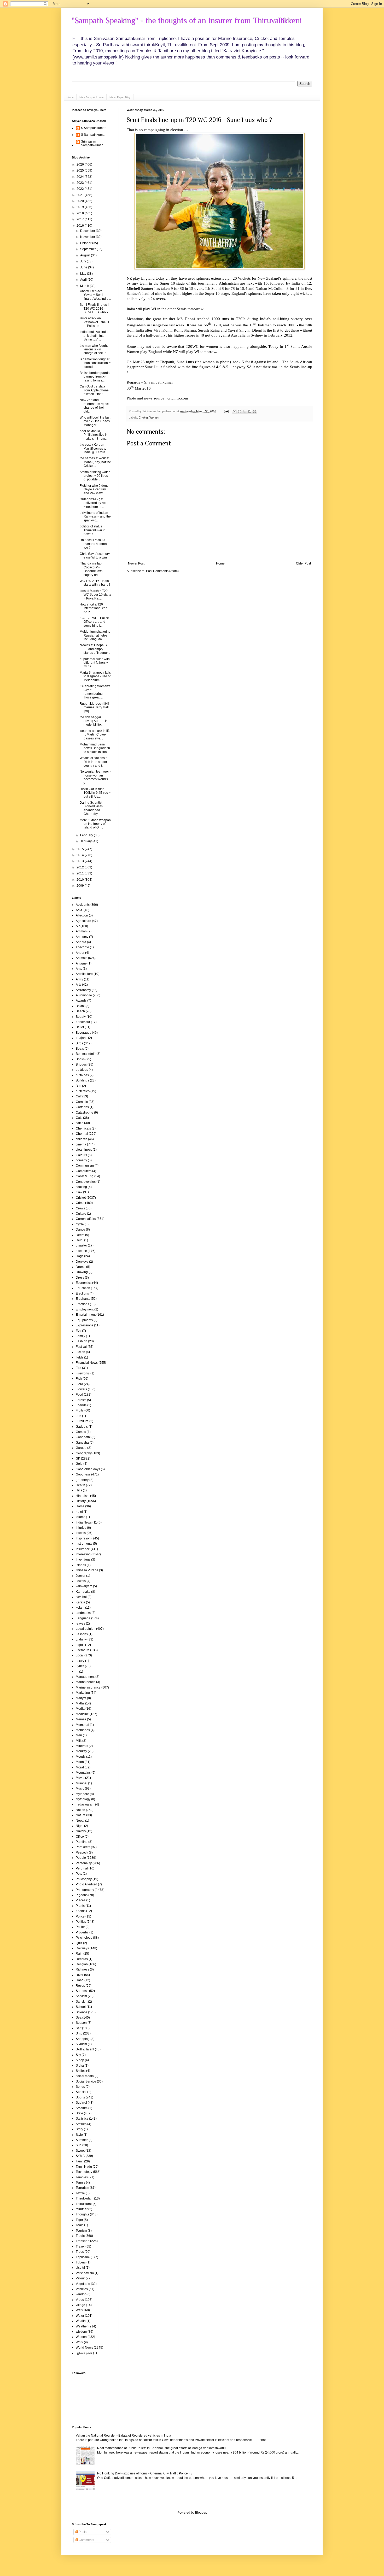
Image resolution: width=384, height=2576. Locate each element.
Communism (85, 1166)
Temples (82, 2177)
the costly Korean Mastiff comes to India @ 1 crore (93, 448)
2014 (81, 855)
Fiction (80, 1352)
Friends (81, 1405)
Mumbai (82, 1783)
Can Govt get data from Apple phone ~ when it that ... (94, 390)
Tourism (81, 2231)
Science (82, 2012)
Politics (81, 1922)
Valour (80, 2278)
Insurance (83, 1549)
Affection (82, 915)
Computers (84, 1171)
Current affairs (86, 1219)
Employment (85, 1309)
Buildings (82, 1080)
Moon (80, 1762)
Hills (79, 1490)
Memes (81, 1719)
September (88, 249)
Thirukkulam (85, 2198)
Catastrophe (85, 1113)
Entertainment (86, 1315)
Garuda (81, 1448)
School (81, 2007)
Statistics (82, 2119)
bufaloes (82, 1070)
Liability (81, 1639)
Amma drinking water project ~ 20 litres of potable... (95, 476)
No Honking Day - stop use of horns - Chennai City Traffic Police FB (145, 2473)
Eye (78, 1331)
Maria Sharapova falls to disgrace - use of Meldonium (95, 676)
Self (78, 2028)
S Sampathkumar (93, 128)
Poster (80, 1927)
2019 (81, 207)
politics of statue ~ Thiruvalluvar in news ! (93, 530)
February (87, 835)
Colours (81, 1155)
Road (80, 1980)
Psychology (84, 1938)
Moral (80, 1767)
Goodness (83, 1474)
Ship (79, 2033)
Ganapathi (83, 1437)
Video (80, 2300)
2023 (81, 183)
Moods (81, 1757)
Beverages (83, 1033)
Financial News (87, 1363)
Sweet (80, 2151)
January (86, 841)
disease (81, 1251)
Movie (80, 1778)
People (81, 1858)
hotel (79, 1512)
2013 (81, 861)
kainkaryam (84, 1586)
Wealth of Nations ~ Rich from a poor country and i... (94, 762)
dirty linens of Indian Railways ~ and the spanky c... (95, 517)
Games (81, 1432)
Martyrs (81, 1698)
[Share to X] (245, 411)
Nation (80, 1810)
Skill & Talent (85, 2049)
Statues (81, 2124)
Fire (78, 1368)
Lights (80, 1645)
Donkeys (82, 1262)
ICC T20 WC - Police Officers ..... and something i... (94, 622)
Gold (79, 1464)
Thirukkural (84, 2204)
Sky (78, 2055)
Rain (79, 1954)
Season (81, 2023)
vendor (81, 2294)
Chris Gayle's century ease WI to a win (95, 556)
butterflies (83, 1091)
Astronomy (83, 990)
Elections (82, 1293)
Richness (82, 1969)
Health (80, 1485)
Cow (79, 1192)
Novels (81, 1831)
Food (79, 1395)
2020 (81, 201)
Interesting (83, 1554)
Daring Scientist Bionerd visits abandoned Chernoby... (91, 808)
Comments (86, 2540)
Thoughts (82, 2214)
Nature (81, 1815)
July (83, 261)
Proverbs (82, 1932)
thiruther (82, 2209)
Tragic (80, 2236)
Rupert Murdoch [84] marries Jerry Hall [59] (94, 707)
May (84, 274)
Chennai (82, 1134)
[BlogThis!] (240, 411)
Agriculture (83, 921)
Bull (78, 1086)
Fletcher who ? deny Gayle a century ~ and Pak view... (94, 489)
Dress (80, 1278)
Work (79, 2342)
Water (80, 2316)
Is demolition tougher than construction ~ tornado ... (95, 363)
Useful (80, 2268)
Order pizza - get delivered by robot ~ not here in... (94, 503)
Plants (80, 1906)
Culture (81, 1214)
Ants (79, 969)
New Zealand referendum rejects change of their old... (95, 406)
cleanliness (84, 1150)
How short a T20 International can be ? (94, 608)
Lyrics (80, 1666)
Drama (81, 1267)
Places (81, 1900)
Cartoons (82, 1107)
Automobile (84, 995)
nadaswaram (85, 1804)
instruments (84, 1544)
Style (79, 2135)
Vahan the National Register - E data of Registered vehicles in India (123, 2436)
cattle (80, 1123)
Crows (80, 1208)
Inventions (83, 1560)
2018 (81, 213)
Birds (79, 1043)
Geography (84, 1453)
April (84, 280)
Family (80, 1336)
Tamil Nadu (84, 2167)
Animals (82, 958)
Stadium (82, 2108)
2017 (81, 219)
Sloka (80, 2066)
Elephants (83, 1299)
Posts (82, 2532)
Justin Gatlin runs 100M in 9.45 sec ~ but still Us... (95, 793)
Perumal (82, 1868)
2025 (81, 170)
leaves (80, 1624)
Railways (82, 1948)
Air (78, 926)
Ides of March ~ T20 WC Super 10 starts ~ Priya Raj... (95, 595)
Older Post (303, 563)
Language (83, 1618)
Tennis (80, 2183)
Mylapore (82, 1794)
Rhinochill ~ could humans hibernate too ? (95, 544)
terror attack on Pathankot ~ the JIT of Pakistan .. (95, 322)
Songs (80, 2087)
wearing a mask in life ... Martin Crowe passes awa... (95, 735)
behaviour (83, 1022)
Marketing (83, 1693)
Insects (81, 1533)
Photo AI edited (86, 1884)
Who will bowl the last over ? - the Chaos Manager (95, 421)
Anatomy (82, 937)
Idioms (80, 1517)
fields (80, 1357)
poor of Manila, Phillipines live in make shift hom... (94, 435)
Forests (81, 1400)
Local (80, 1655)
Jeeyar (81, 1576)
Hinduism (83, 1496)
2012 (81, 867)
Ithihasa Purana (87, 1570)
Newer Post (136, 563)
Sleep (80, 2060)
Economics (84, 1283)
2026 (81, 164)
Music (80, 1789)
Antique (81, 963)
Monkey (81, 1751)
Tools (80, 2225)
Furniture (82, 1421)
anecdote (82, 947)
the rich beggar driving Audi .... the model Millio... (95, 721)
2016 (81, 226)
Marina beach (86, 1682)
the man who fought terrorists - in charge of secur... (94, 349)
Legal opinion (86, 1629)
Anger (80, 953)
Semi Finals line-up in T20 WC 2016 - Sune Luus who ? (199, 120)
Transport (83, 2241)
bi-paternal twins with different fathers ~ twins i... (95, 663)
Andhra (81, 942)
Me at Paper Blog (120, 97)
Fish (79, 1379)
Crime (80, 1203)
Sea (79, 2018)
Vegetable (83, 2284)
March (85, 286)
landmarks (83, 1613)
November (88, 237)
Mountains (83, 1773)
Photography (85, 1890)
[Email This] (235, 411)
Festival (81, 1347)
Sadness (82, 1991)
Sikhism (81, 2044)
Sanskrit (82, 2002)
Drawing (82, 1272)
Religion (82, 1964)
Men (79, 1735)
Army (79, 979)
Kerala (80, 1602)
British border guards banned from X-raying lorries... (95, 377)
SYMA (80, 2156)
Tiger (79, 2220)
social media (85, 2076)
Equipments (84, 1320)
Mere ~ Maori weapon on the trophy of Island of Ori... (95, 824)
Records (82, 1959)
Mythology (83, 1799)
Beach (80, 1011)
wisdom (81, 2332)
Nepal (80, 1821)
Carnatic (82, 1102)
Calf (79, 1096)
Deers (80, 1235)
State (79, 2113)
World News (84, 2348)
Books (80, 1059)
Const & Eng (85, 1176)
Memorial (82, 1725)
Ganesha (82, 1443)
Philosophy (84, 1879)
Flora (79, 1384)
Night (80, 1826)
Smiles (81, 2071)
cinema (81, 1144)
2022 (81, 189)
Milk (79, 1741)
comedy (81, 1160)
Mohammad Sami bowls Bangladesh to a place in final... (95, 748)
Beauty (81, 1017)
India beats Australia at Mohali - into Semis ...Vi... (94, 336)
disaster (81, 1245)
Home (70, 97)
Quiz (79, 1943)
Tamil (80, 2161)
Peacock (82, 1852)
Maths (80, 1703)
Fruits (80, 1410)
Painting (82, 1842)
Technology (84, 2172)
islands (81, 1565)
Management (85, 1677)
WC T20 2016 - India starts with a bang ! (95, 583)
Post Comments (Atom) (162, 571)
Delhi (80, 1240)
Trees (80, 2252)
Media (80, 1709)
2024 (81, 177)
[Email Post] (226, 411)
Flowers (81, 1389)
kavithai (81, 1597)
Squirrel (81, 2103)
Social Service (86, 2081)
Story (79, 2129)
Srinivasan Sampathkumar (92, 143)
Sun (79, 2145)
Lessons (82, 1634)
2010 (81, 880)
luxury (80, 1661)
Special (81, 2092)
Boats (80, 1049)
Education (83, 1288)
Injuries (81, 1528)
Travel (80, 2246)
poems (81, 1911)
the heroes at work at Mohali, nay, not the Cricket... (95, 462)
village (80, 2305)
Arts (78, 985)
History (81, 1501)
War (79, 2310)
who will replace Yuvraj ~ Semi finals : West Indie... (95, 295)
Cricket (143, 417)
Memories (83, 1730)
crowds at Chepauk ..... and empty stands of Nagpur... (95, 649)
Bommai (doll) (86, 1054)
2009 (81, 886)
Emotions (82, 1304)
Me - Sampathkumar (92, 97)
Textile (80, 2193)
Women (154, 417)
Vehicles (82, 2289)
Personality (84, 1863)
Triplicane (83, 2257)
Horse (80, 1506)
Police (80, 1916)
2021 (81, 195)
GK (78, 1458)
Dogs (80, 1256)
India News (84, 1522)
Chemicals (83, 1128)
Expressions (85, 1325)
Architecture (84, 974)
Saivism (81, 1996)
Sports (80, 2097)
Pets (79, 1874)
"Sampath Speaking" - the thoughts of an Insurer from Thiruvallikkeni (187, 21)
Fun (78, 1416)
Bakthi (80, 1006)
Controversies (86, 1182)
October (86, 243)
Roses (80, 1986)
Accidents (83, 905)
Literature (83, 1650)
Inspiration (83, 1538)
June (84, 267)
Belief (80, 1027)
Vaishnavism (85, 2273)
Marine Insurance (88, 1687)
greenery (82, 1480)
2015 (81, 849)
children (82, 1139)
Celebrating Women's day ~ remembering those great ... (95, 692)
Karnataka (83, 1592)
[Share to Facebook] (249, 411)
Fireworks (83, 1373)
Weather (82, 2326)
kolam (80, 1608)
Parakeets (83, 1847)
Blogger (201, 2513)
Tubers (81, 2262)
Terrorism (82, 2188)
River (80, 1975)
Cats (79, 1118)
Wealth (81, 2321)
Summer (82, 2140)
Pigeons (82, 1895)
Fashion (82, 1341)
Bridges (81, 1064)
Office (80, 1837)
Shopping (83, 2039)
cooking (81, 1187)
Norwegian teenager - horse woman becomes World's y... (95, 777)
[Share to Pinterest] (254, 411)
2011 (81, 873)
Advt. (79, 910)
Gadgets (82, 1427)
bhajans (82, 1038)
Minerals (82, 1746)
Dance (80, 1230)
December (88, 231)
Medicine (82, 1714)
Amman (81, 931)
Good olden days (88, 1469)
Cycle (80, 1224)
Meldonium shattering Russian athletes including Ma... (95, 635)
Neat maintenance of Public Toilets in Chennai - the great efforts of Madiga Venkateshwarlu (161, 2448)
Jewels (81, 1581)
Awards (81, 1001)
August (86, 255)
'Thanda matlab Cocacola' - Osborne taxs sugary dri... (91, 569)
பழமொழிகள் (84, 2353)
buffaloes (82, 1075)
